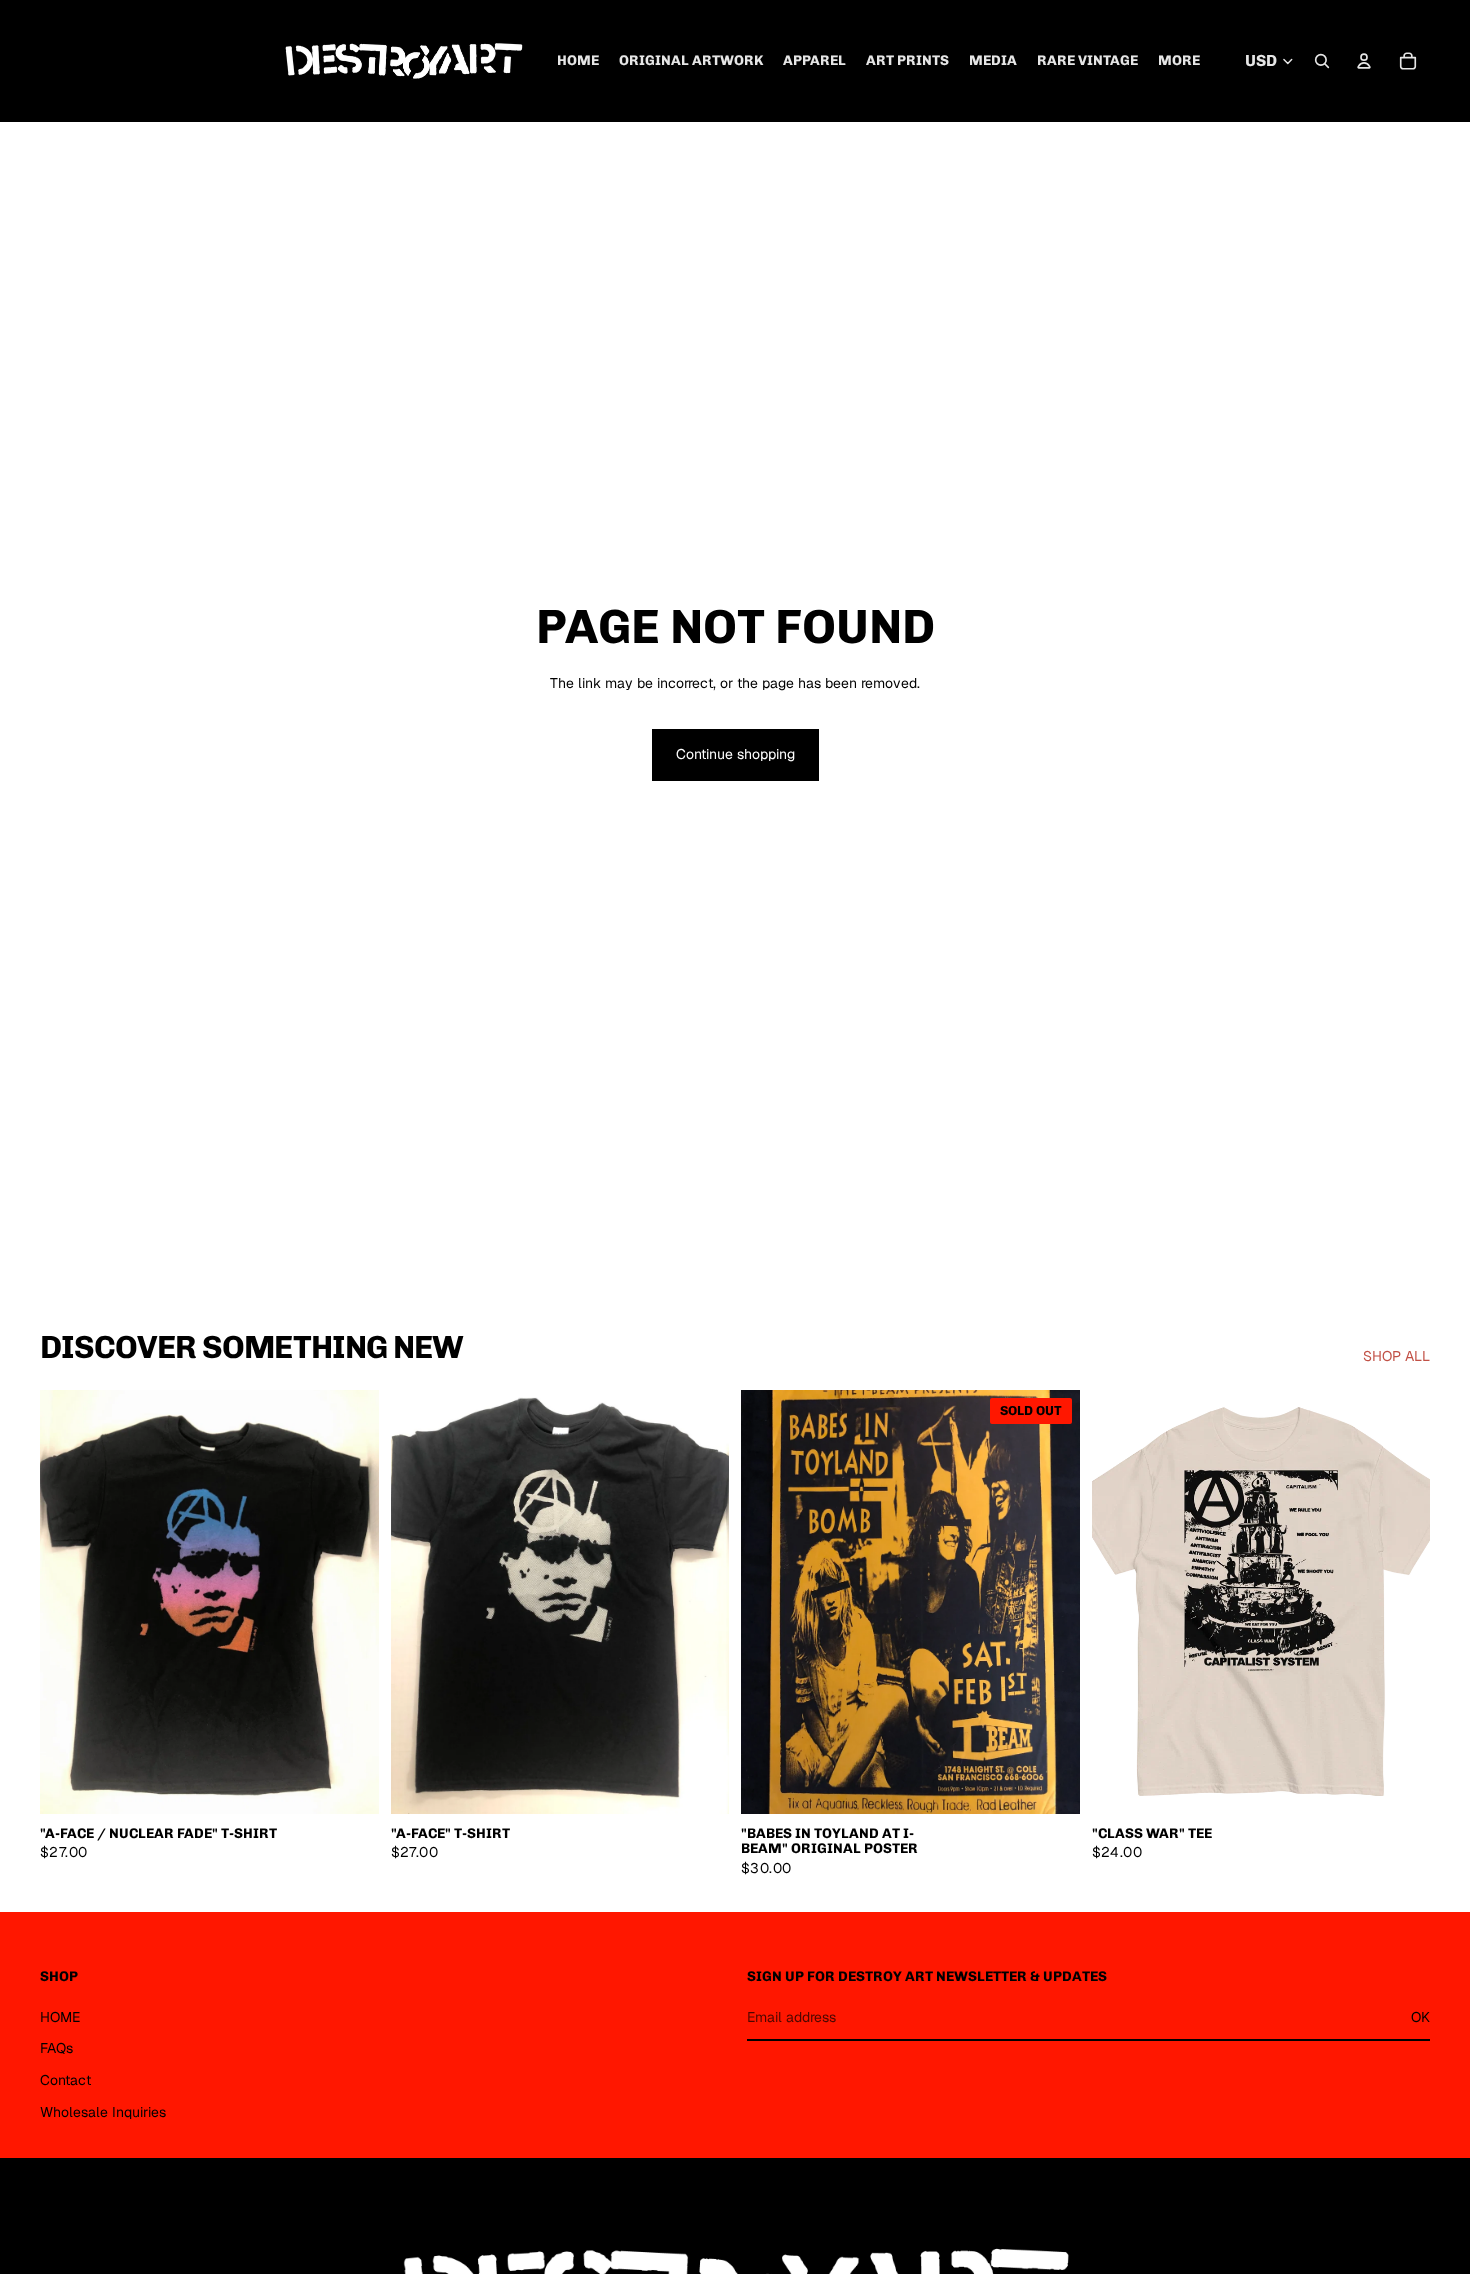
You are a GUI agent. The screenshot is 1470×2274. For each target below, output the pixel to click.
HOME (60, 2017)
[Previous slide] (70, 1602)
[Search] (1322, 61)
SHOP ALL (1396, 1356)
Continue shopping (735, 754)
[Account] (1364, 61)
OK (1420, 2017)
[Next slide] (349, 1602)
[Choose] (348, 1783)
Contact (65, 2080)
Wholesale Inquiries (103, 2112)
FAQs (56, 2048)
